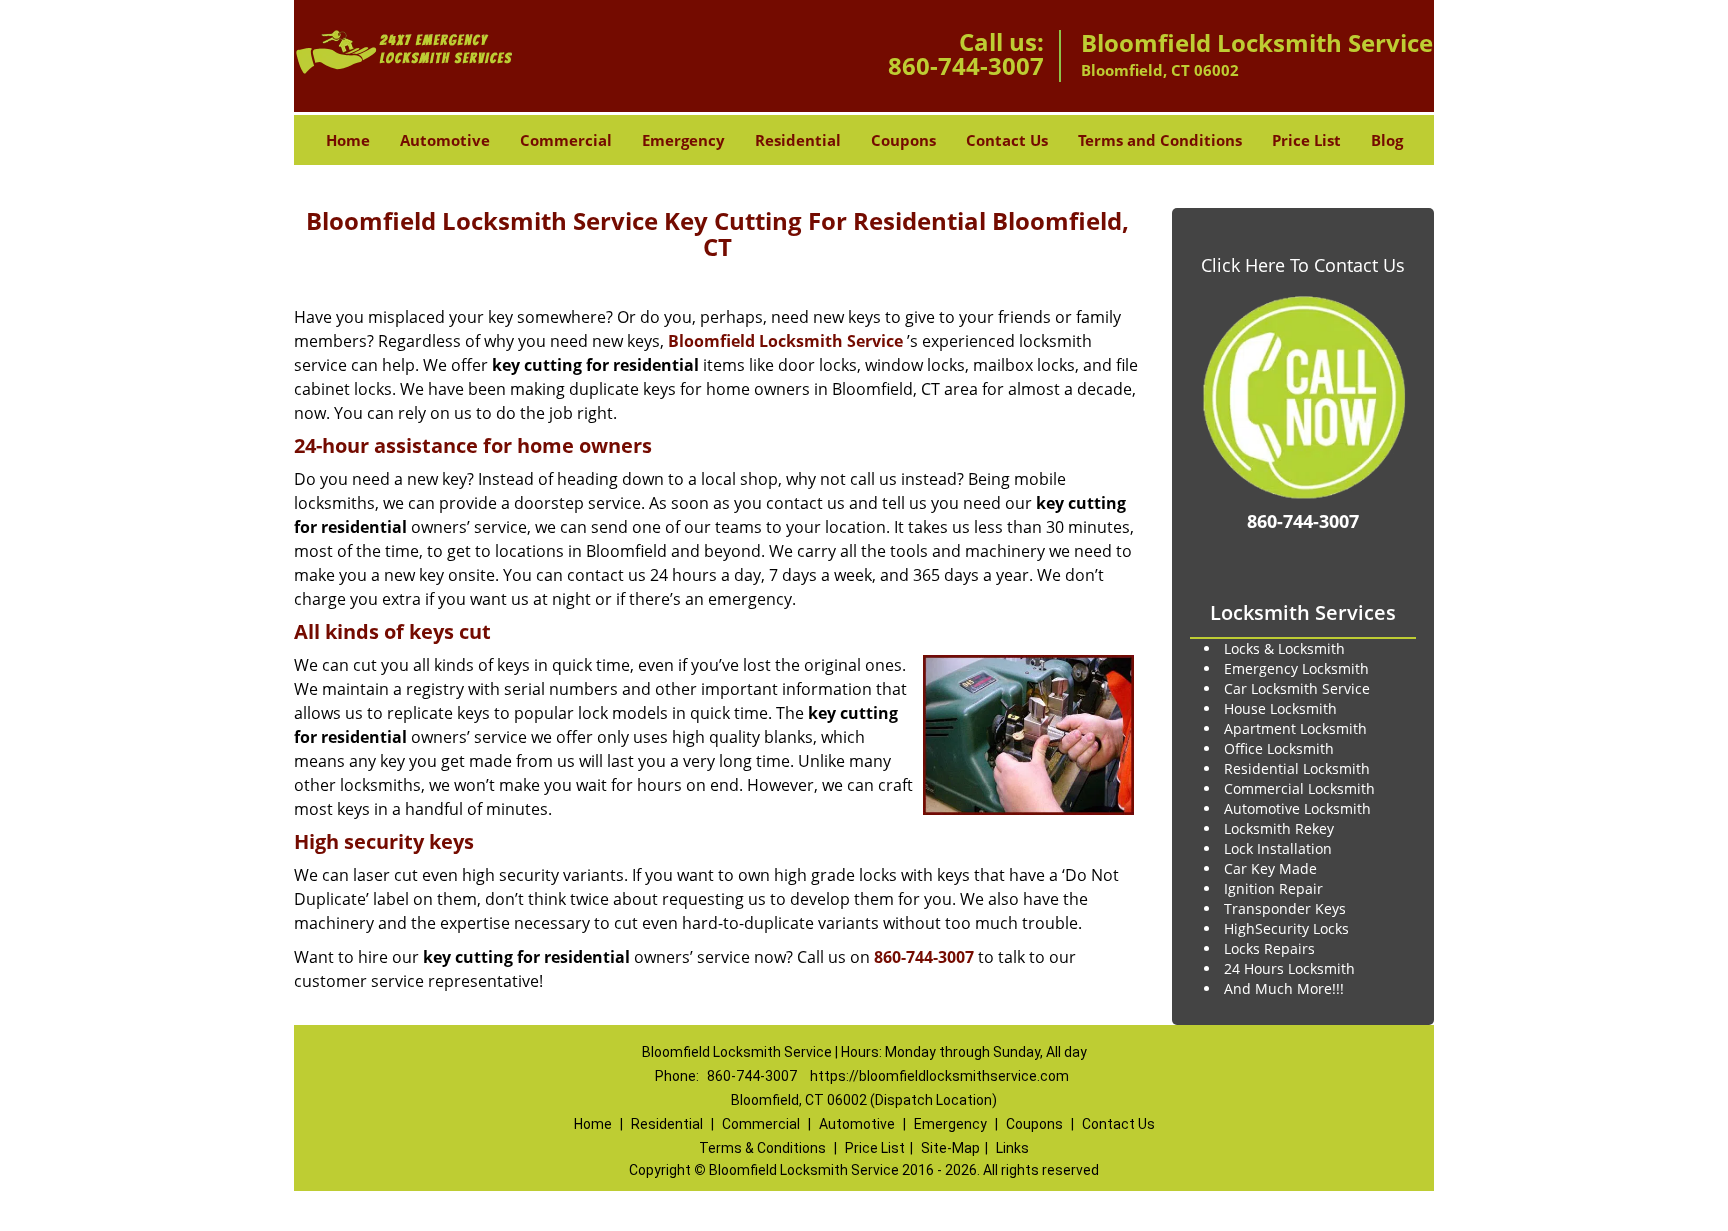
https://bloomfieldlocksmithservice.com (939, 1076)
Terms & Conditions (762, 1148)
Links (1012, 1148)
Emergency (683, 140)
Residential (798, 140)
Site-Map (950, 1148)
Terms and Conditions (1160, 140)
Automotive (445, 140)
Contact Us (1007, 140)
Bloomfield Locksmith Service (785, 341)
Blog (1387, 140)
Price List (1306, 140)
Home (348, 140)
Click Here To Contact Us (1303, 265)
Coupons (903, 140)
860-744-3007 (966, 65)
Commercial (566, 140)
